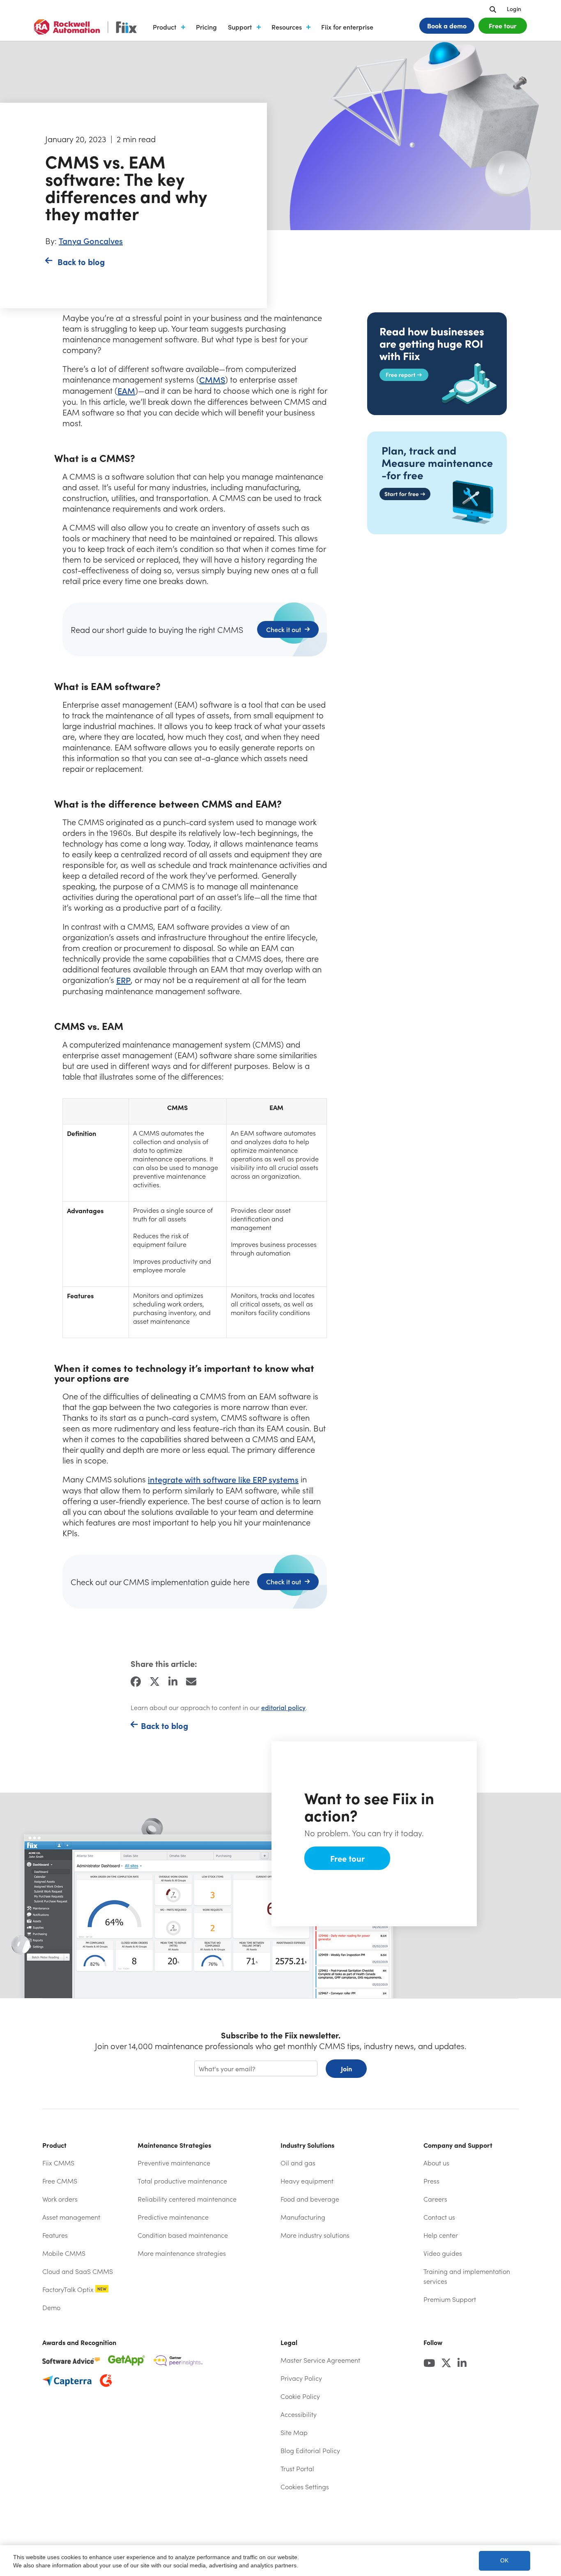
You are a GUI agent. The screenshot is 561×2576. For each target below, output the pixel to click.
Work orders (60, 2199)
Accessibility (299, 2414)
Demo (51, 2307)
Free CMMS (60, 2181)
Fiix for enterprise (347, 27)
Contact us (439, 2217)
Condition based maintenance (183, 2235)
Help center (463, 2235)
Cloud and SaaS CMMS (78, 2271)
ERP (123, 980)
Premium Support (450, 2299)
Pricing (206, 27)
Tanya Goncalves (91, 241)
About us (436, 2163)
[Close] (546, 2560)
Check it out (284, 629)
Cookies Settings (305, 2487)
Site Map (294, 2432)
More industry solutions (315, 2235)
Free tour (503, 25)
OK (504, 2561)
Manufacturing (303, 2217)
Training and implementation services (467, 2276)
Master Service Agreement (320, 2360)
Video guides (443, 2253)
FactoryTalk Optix (74, 2289)
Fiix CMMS (58, 2163)
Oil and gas (298, 2163)
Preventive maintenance (174, 2163)
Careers (435, 2199)
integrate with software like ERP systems (223, 1479)
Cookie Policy (300, 2396)
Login (514, 9)
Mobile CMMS (64, 2253)
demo (447, 25)
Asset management (71, 2217)
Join (346, 2068)
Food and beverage (310, 2199)
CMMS (212, 380)
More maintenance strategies (182, 2253)
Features (55, 2235)
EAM (126, 391)
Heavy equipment (307, 2181)
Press (431, 2181)
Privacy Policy (301, 2378)
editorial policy (283, 1707)
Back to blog (81, 262)
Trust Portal (318, 2469)
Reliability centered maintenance (187, 2199)
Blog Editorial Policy (310, 2450)
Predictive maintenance (173, 2217)
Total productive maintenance (182, 2181)
